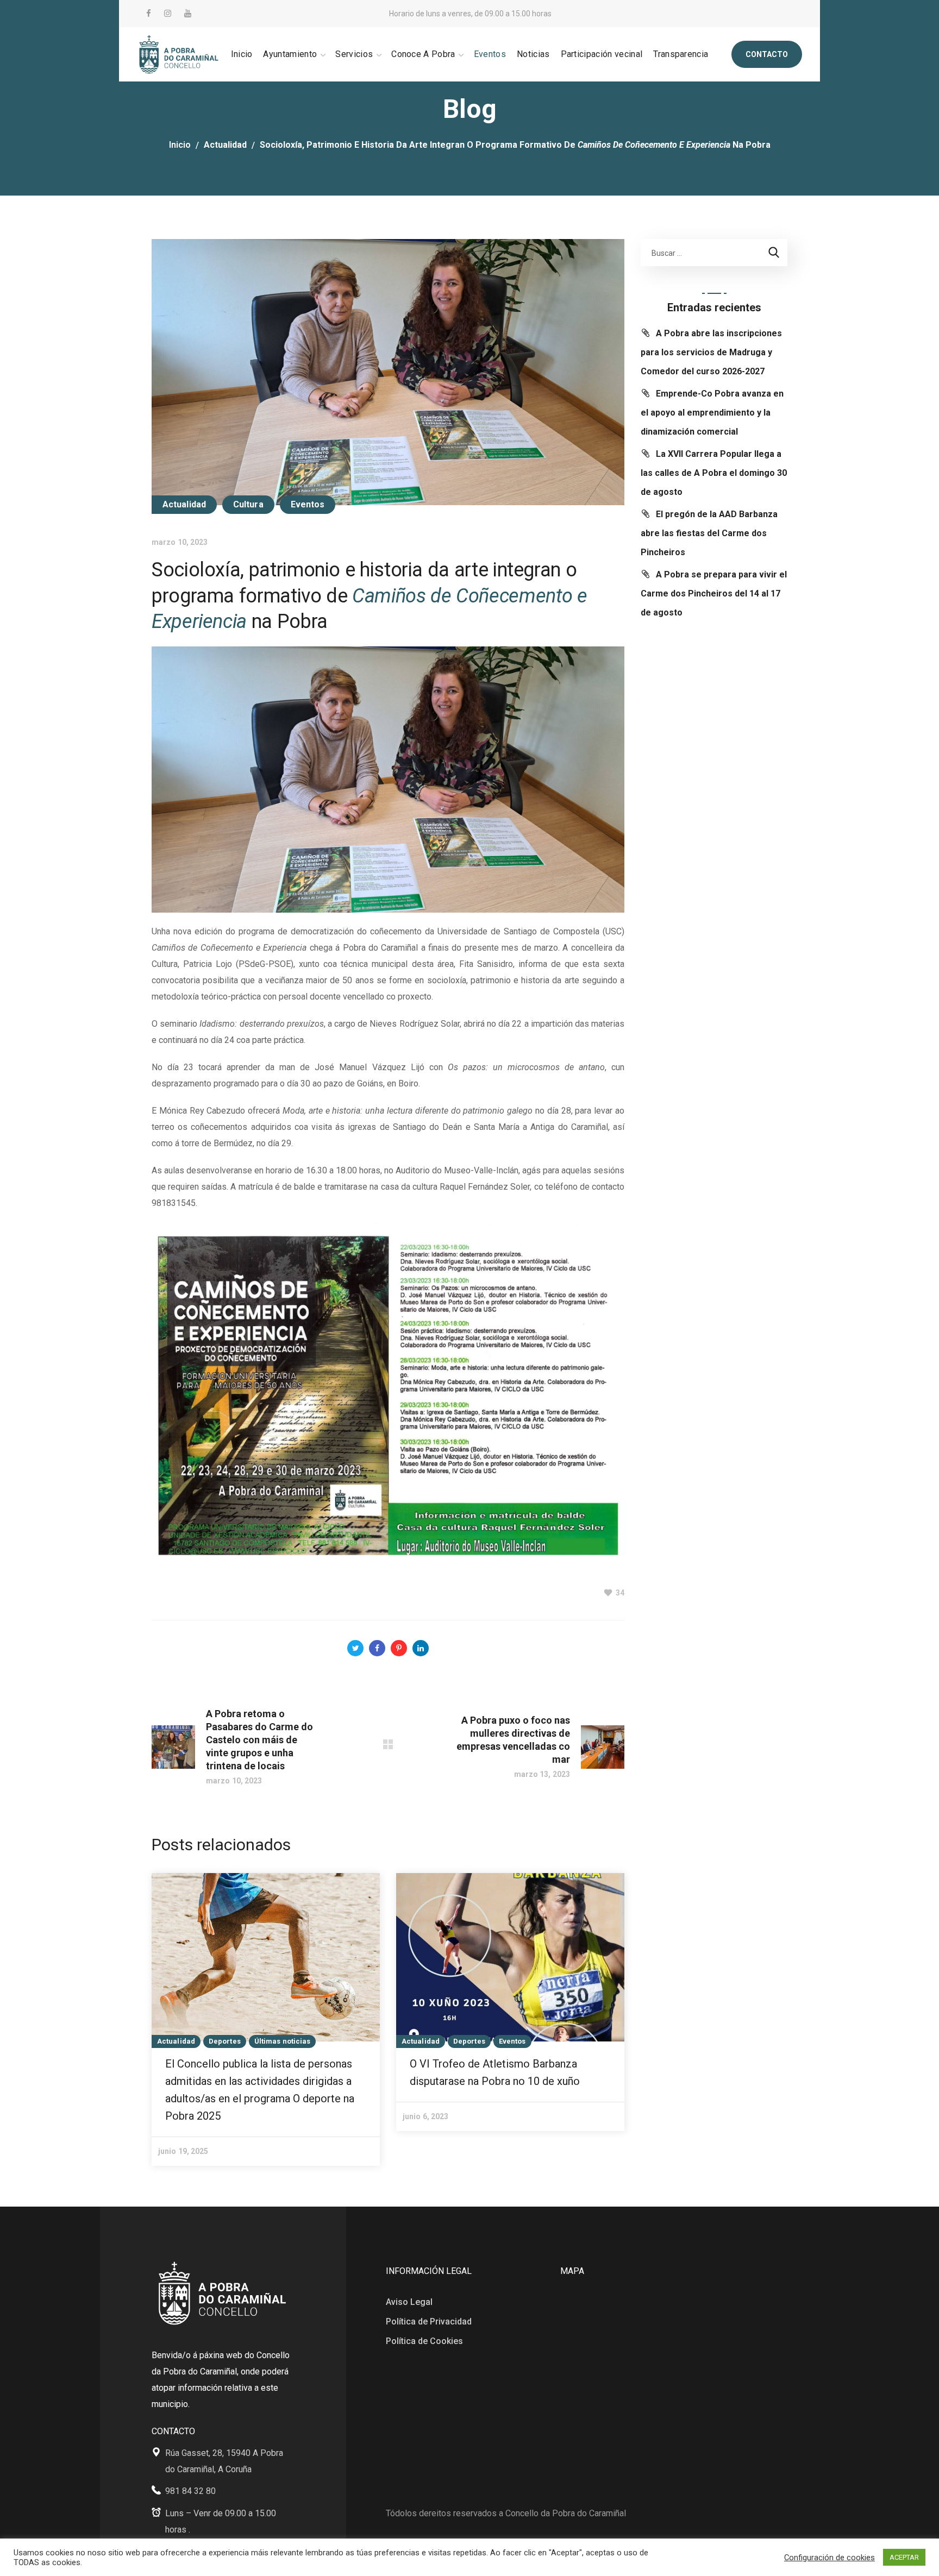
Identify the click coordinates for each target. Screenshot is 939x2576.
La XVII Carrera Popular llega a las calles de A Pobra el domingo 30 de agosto (714, 473)
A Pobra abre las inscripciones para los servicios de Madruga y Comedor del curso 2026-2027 (711, 352)
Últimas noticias (283, 2041)
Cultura (248, 504)
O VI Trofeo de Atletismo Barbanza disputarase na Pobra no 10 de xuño (495, 2072)
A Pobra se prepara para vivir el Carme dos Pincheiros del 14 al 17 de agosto (714, 593)
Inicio (180, 145)
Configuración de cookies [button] (830, 2558)
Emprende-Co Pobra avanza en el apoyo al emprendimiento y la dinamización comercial (712, 413)
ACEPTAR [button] (904, 2557)
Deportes (225, 2041)
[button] (767, 54)
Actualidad (225, 145)
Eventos (308, 504)
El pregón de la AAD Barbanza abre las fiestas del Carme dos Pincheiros (709, 533)
